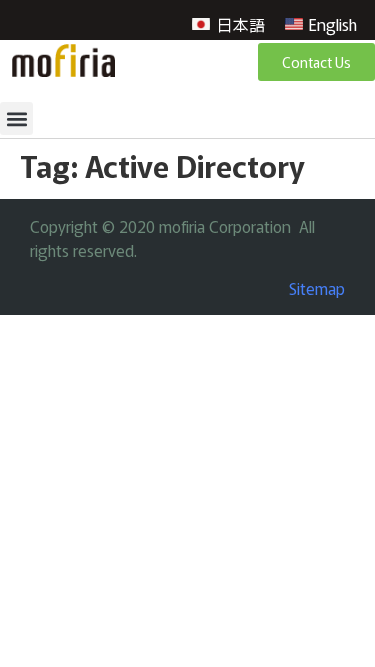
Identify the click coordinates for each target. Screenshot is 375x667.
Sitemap (317, 288)
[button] (16, 118)
